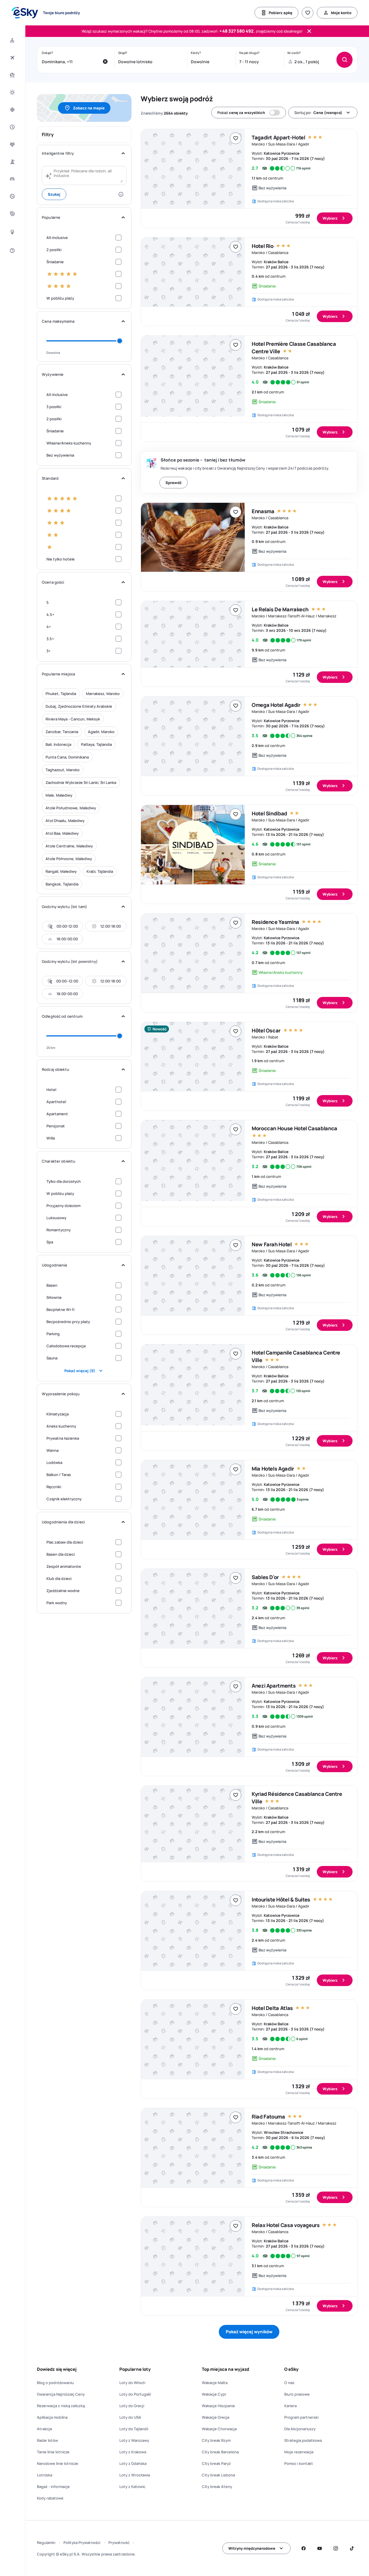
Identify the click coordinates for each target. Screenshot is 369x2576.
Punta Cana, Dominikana (67, 757)
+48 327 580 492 (236, 31)
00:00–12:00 (67, 981)
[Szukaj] (344, 60)
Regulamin (46, 2543)
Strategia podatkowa (303, 2440)
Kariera (290, 2406)
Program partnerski (301, 2417)
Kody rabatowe (50, 2498)
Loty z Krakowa (133, 2452)
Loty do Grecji (132, 2406)
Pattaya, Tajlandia (96, 744)
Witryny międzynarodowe (252, 2548)
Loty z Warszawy (134, 2440)
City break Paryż (216, 2463)
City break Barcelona (220, 2452)
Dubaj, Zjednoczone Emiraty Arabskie (79, 706)
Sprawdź (174, 483)
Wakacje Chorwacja (219, 2429)
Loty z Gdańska (133, 2463)
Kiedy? (196, 53)
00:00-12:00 (67, 926)
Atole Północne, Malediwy (69, 859)
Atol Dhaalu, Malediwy (65, 821)
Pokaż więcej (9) (80, 1371)
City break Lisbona (218, 2475)
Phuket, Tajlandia (61, 694)
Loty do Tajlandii (134, 2429)
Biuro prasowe (297, 2394)
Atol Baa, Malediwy (62, 833)
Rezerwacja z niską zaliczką (61, 2406)
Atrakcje (45, 2429)
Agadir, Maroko (101, 732)
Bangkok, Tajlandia (62, 884)
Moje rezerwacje (299, 2452)
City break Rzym (216, 2440)
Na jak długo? (249, 53)
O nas (289, 2383)
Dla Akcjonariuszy (300, 2429)
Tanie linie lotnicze (53, 2452)
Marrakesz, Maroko (103, 694)
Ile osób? (294, 53)
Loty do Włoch (132, 2383)
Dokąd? (47, 53)
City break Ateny (217, 2487)
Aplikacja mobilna (52, 2417)
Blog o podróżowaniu (55, 2383)
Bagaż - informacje (53, 2487)
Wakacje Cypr (214, 2394)
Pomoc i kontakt (299, 2463)
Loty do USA (130, 2417)
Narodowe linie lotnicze (58, 2463)
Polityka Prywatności (82, 2543)
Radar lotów (47, 2440)
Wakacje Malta (215, 2383)
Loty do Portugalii (135, 2394)
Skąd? (123, 53)
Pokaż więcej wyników (249, 2332)
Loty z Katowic (132, 2487)
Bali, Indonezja (58, 744)
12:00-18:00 (111, 926)
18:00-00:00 (67, 939)
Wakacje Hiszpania (218, 2406)
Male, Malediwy (59, 795)
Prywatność (119, 2543)
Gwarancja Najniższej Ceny (61, 2394)
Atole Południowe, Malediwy (71, 808)
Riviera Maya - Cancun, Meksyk (73, 719)
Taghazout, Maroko (63, 770)
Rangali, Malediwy (61, 871)
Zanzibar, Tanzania (62, 732)
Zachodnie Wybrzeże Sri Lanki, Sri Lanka (81, 782)
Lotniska (45, 2475)
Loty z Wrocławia (135, 2475)
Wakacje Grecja (215, 2417)
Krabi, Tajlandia (100, 871)
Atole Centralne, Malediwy (69, 846)
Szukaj (54, 194)
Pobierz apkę (280, 13)
